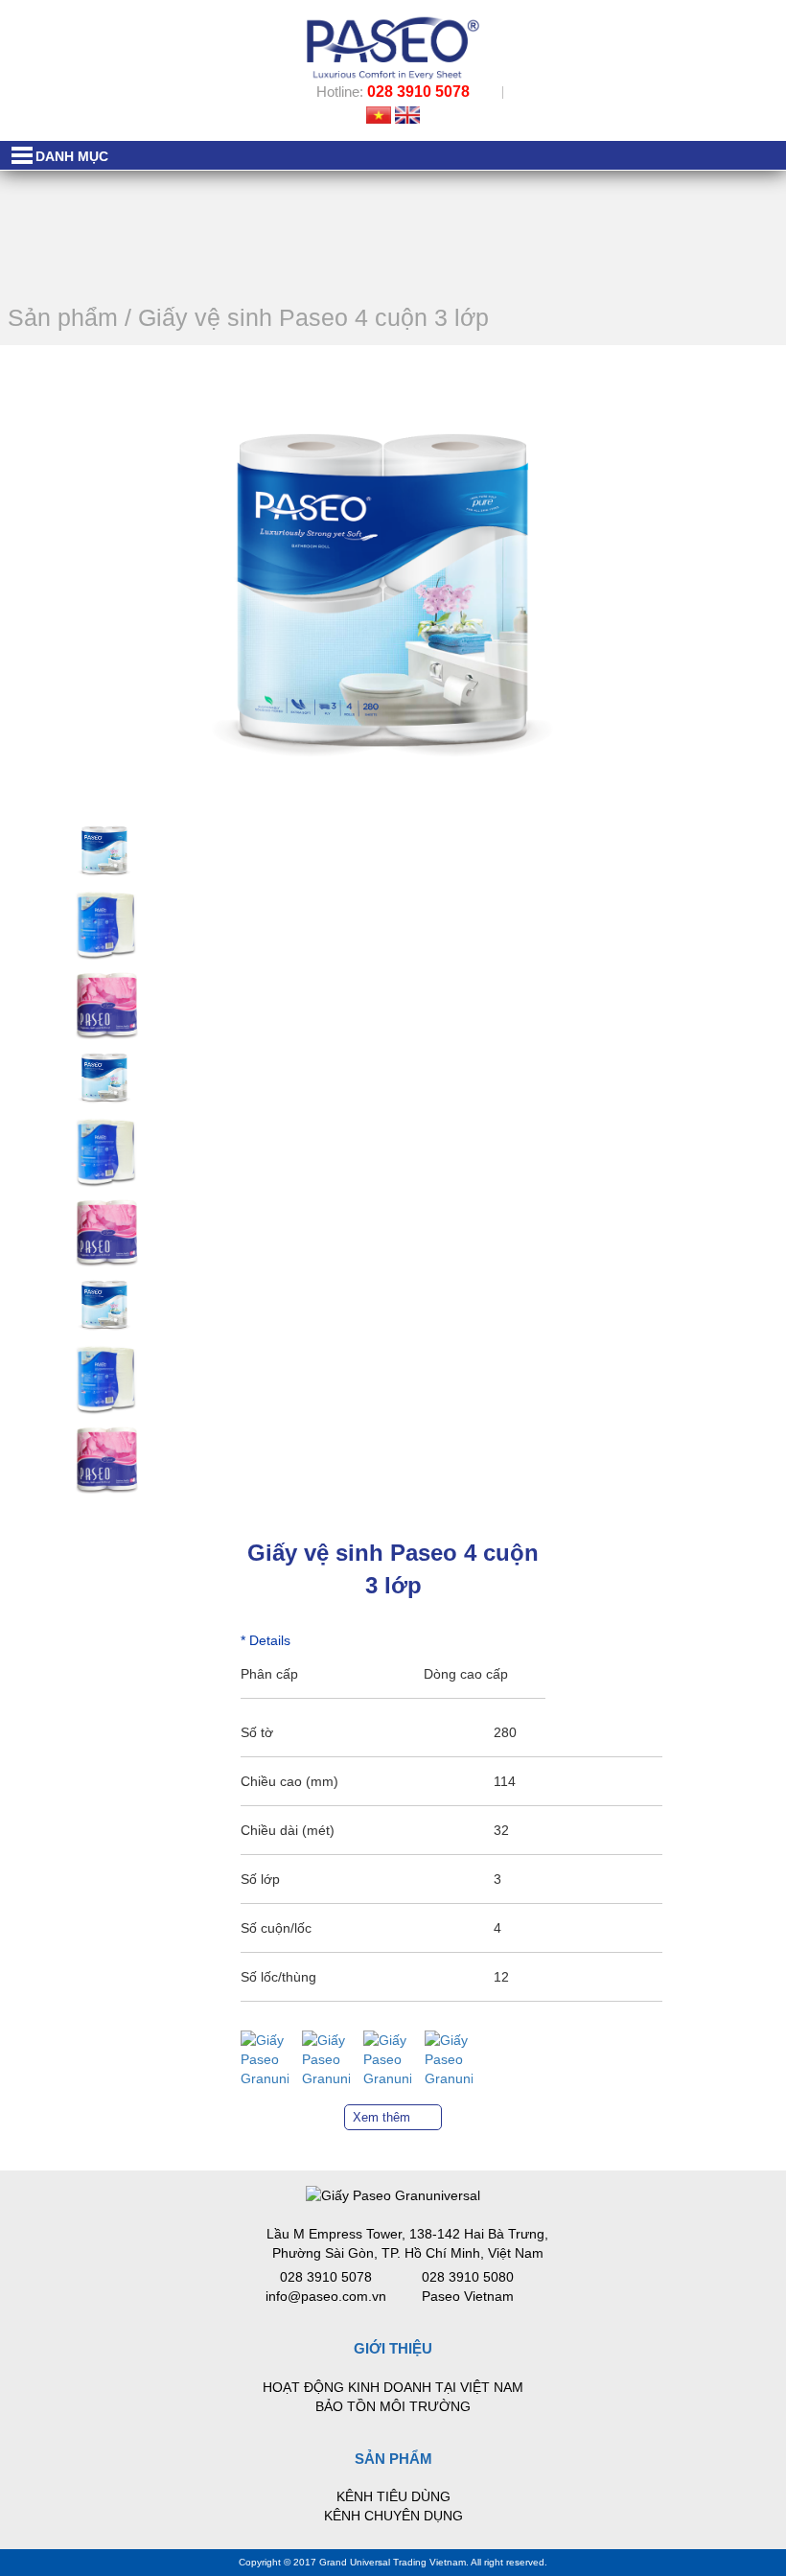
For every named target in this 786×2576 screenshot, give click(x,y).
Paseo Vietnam (468, 2296)
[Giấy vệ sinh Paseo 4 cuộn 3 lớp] (106, 849)
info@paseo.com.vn (326, 2296)
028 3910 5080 (468, 2277)
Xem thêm (381, 2117)
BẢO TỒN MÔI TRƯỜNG (393, 2406)
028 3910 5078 (418, 92)
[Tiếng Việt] (379, 114)
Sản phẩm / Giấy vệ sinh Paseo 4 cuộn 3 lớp (248, 317)
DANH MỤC (72, 156)
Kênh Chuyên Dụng (393, 2516)
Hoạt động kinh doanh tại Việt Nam (393, 2387)
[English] (407, 114)
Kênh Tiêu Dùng (393, 2496)
